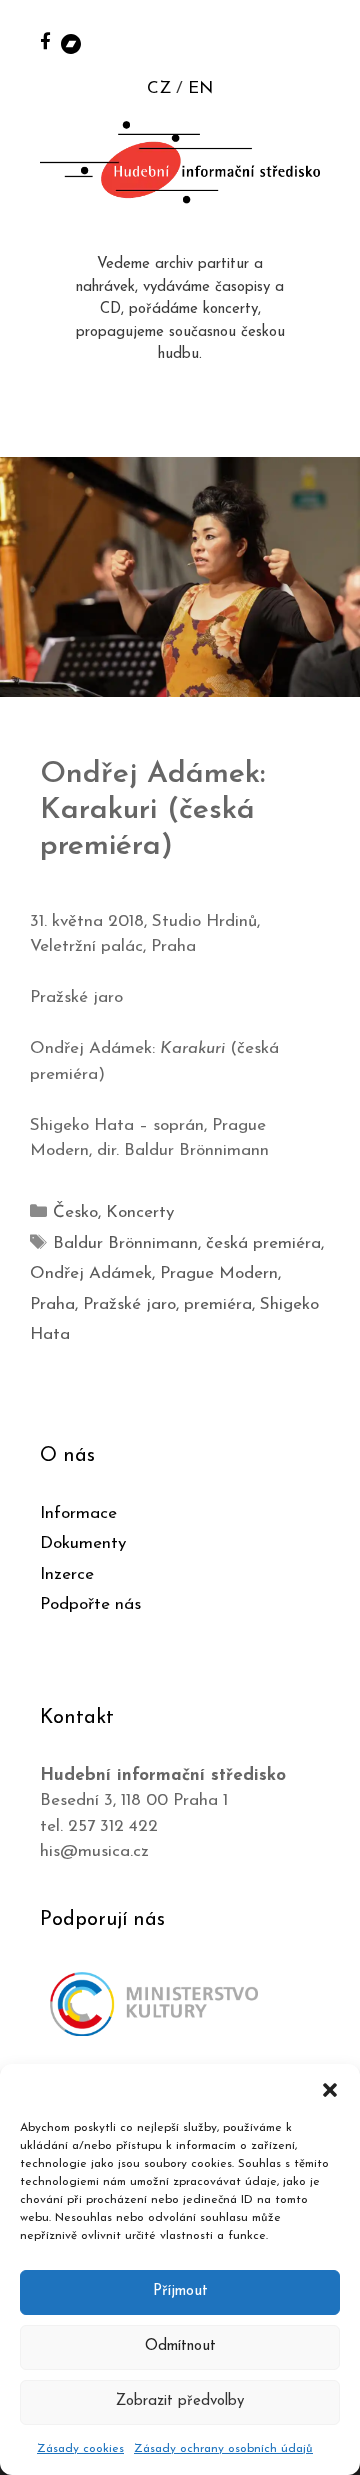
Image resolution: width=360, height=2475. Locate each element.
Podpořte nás (90, 1604)
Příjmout (180, 2291)
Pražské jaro (129, 1304)
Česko (75, 1212)
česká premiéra (263, 1243)
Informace (78, 1513)
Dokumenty (83, 1543)
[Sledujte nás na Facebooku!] (45, 40)
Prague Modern (219, 1273)
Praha (52, 1304)
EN (200, 88)
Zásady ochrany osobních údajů (223, 2449)
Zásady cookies (80, 2449)
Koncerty (140, 1212)
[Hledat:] (323, 41)
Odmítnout (180, 2346)
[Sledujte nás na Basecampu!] (71, 42)
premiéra (218, 1304)
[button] (330, 2089)
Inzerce (67, 1574)
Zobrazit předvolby (180, 2401)
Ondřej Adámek (91, 1273)
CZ (159, 88)
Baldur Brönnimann (125, 1243)
